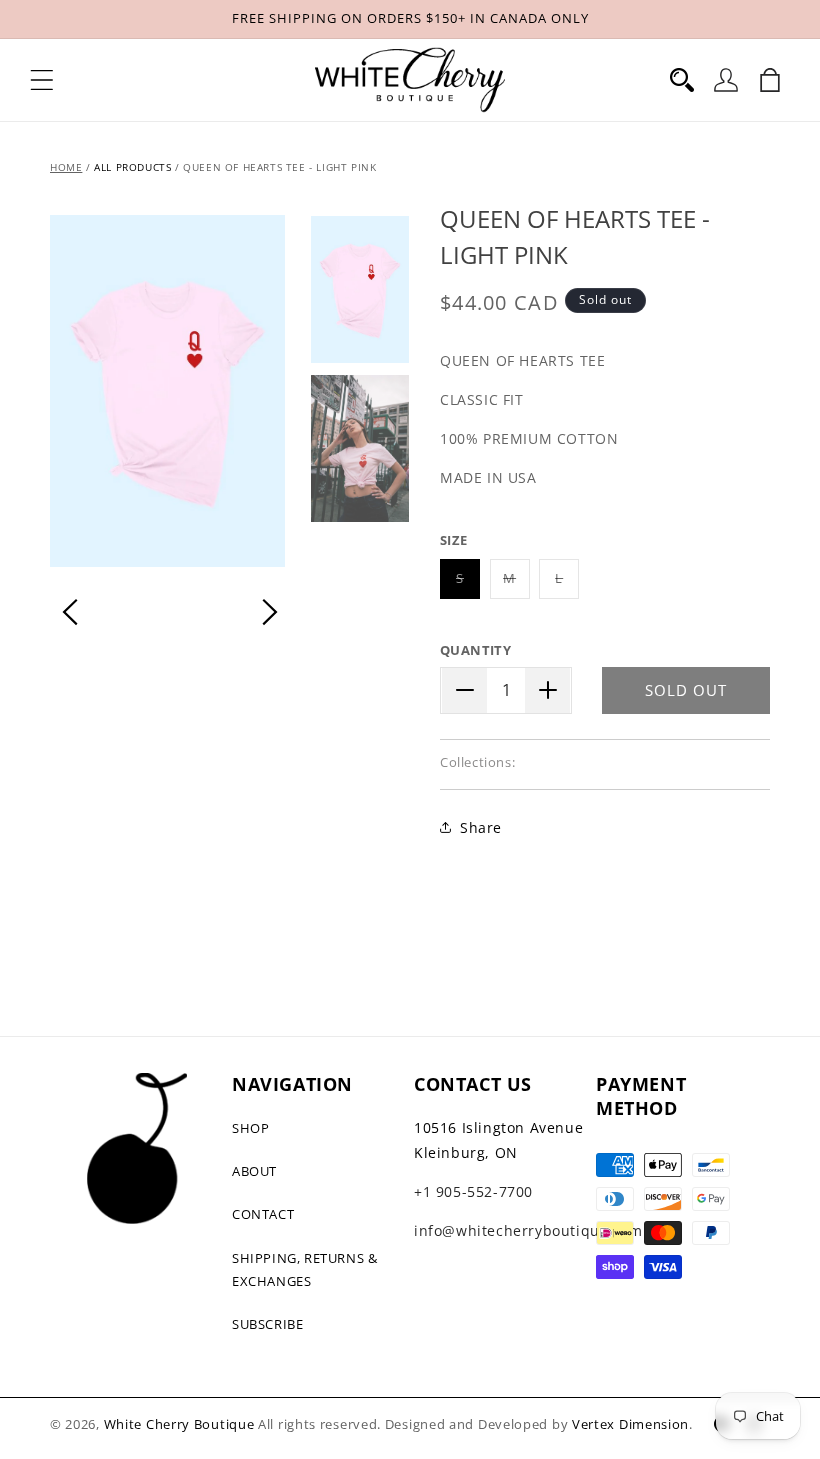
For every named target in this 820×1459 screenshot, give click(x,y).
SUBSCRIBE (267, 1324)
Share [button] (481, 827)
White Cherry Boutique (179, 1424)
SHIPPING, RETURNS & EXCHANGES (304, 1269)
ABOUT (254, 1171)
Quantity (475, 650)
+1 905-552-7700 (473, 1191)
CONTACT (263, 1214)
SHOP (250, 1128)
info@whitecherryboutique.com (528, 1230)
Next (270, 612)
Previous (70, 612)
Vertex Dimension (630, 1424)
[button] (42, 80)
